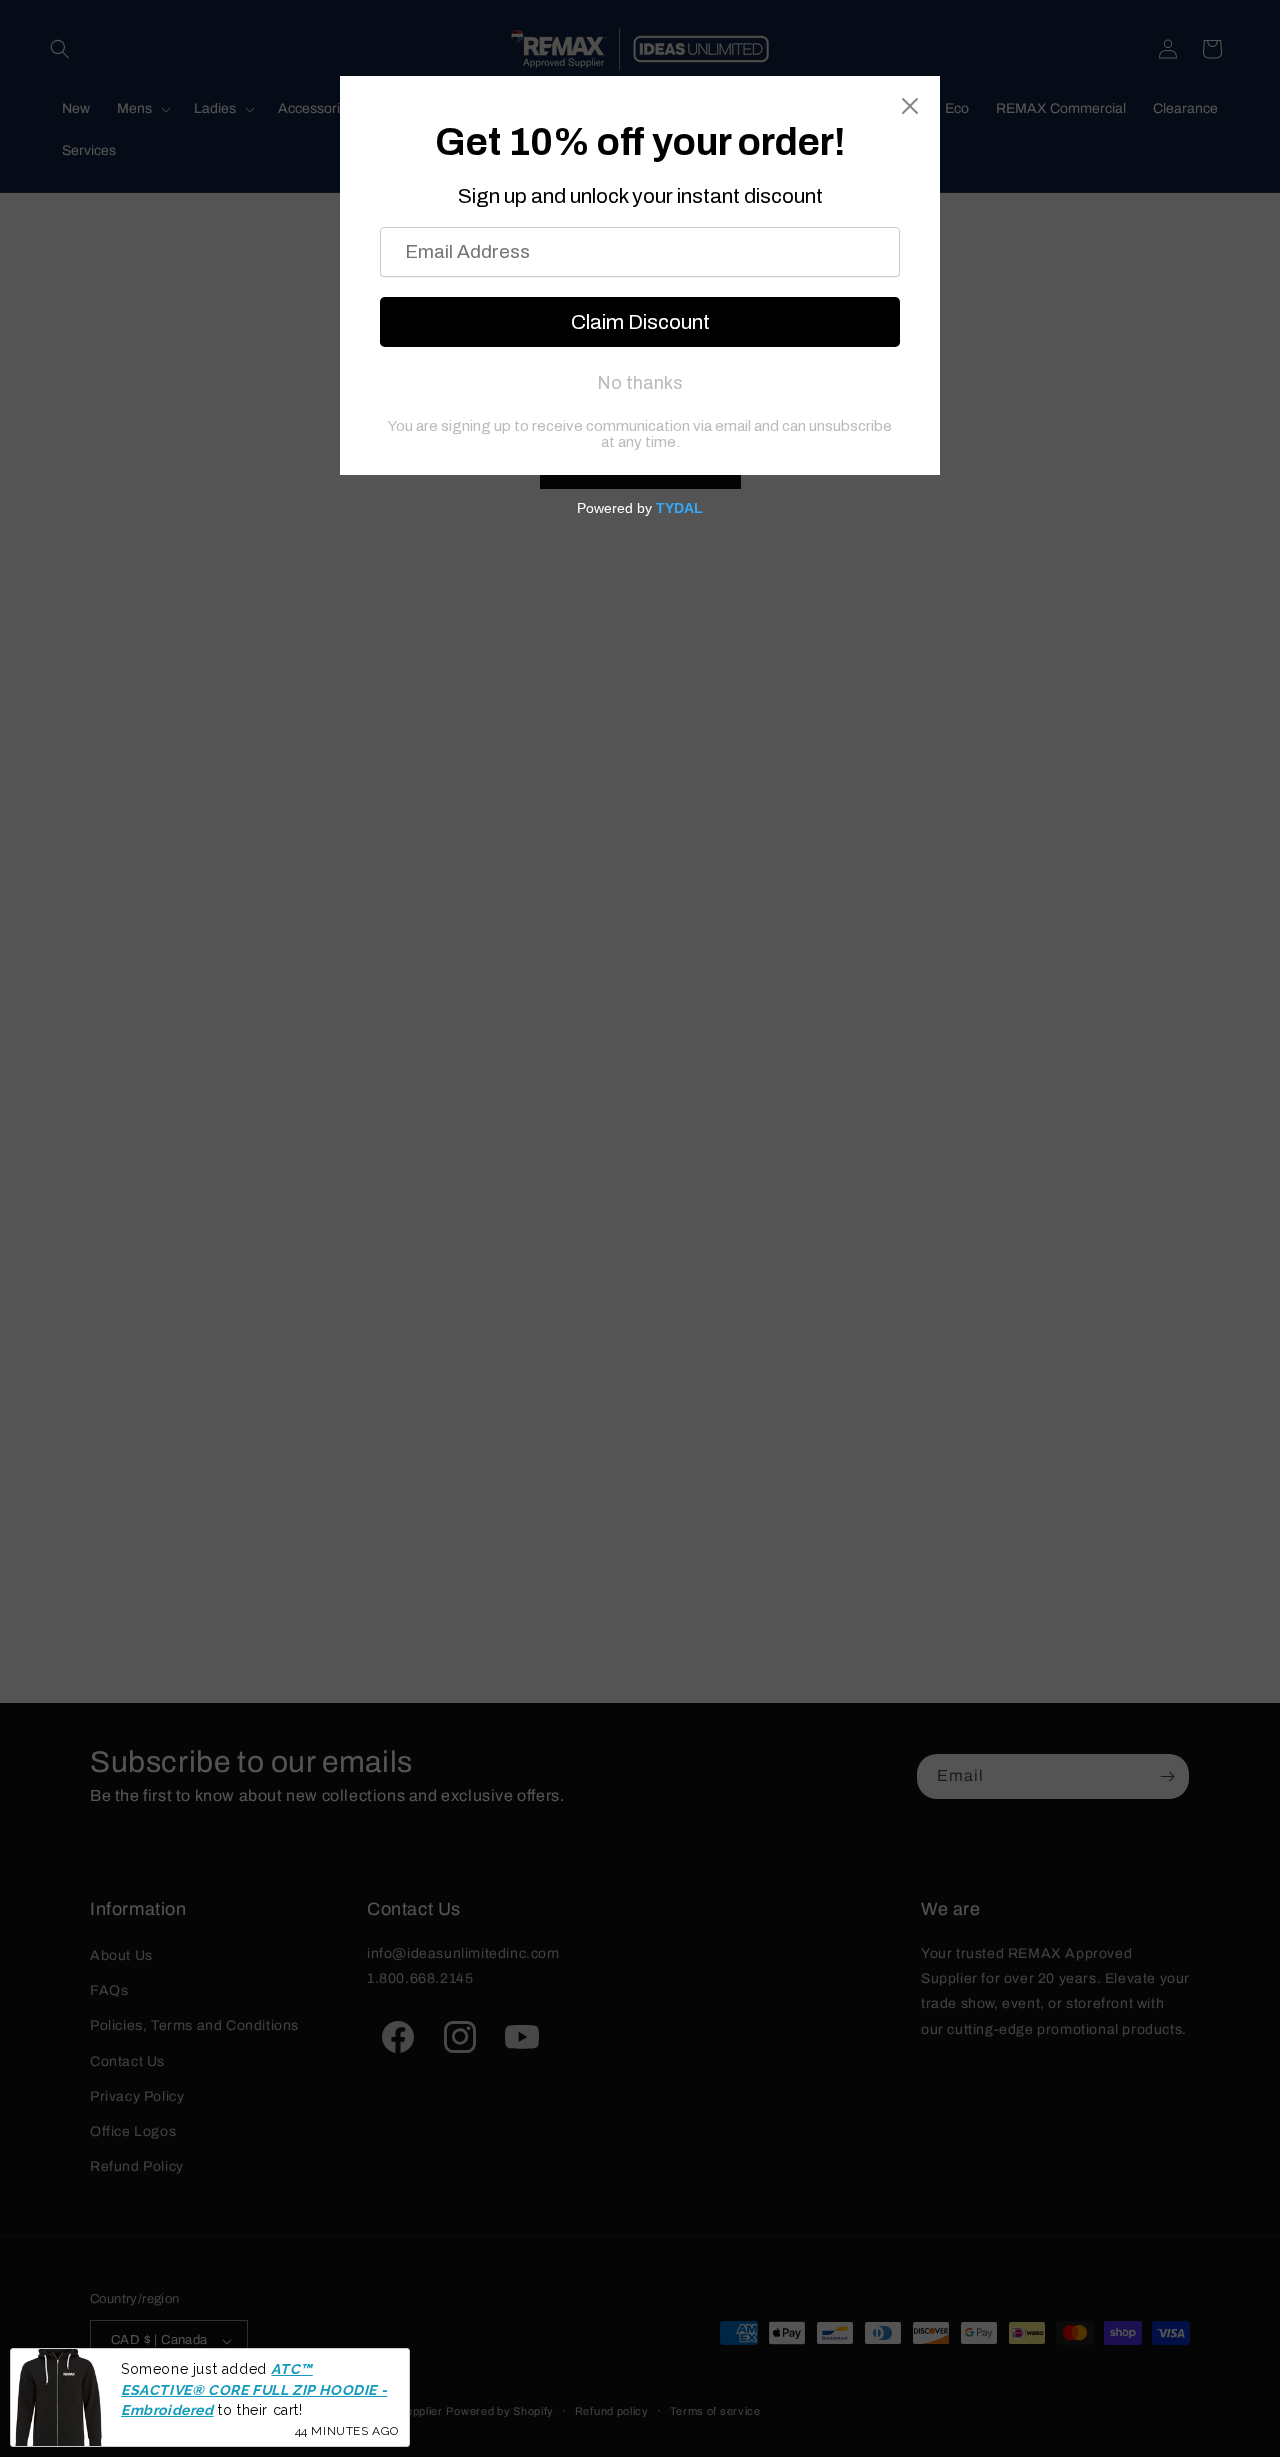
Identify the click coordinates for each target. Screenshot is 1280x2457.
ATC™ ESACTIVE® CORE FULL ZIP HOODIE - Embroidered (254, 2389)
